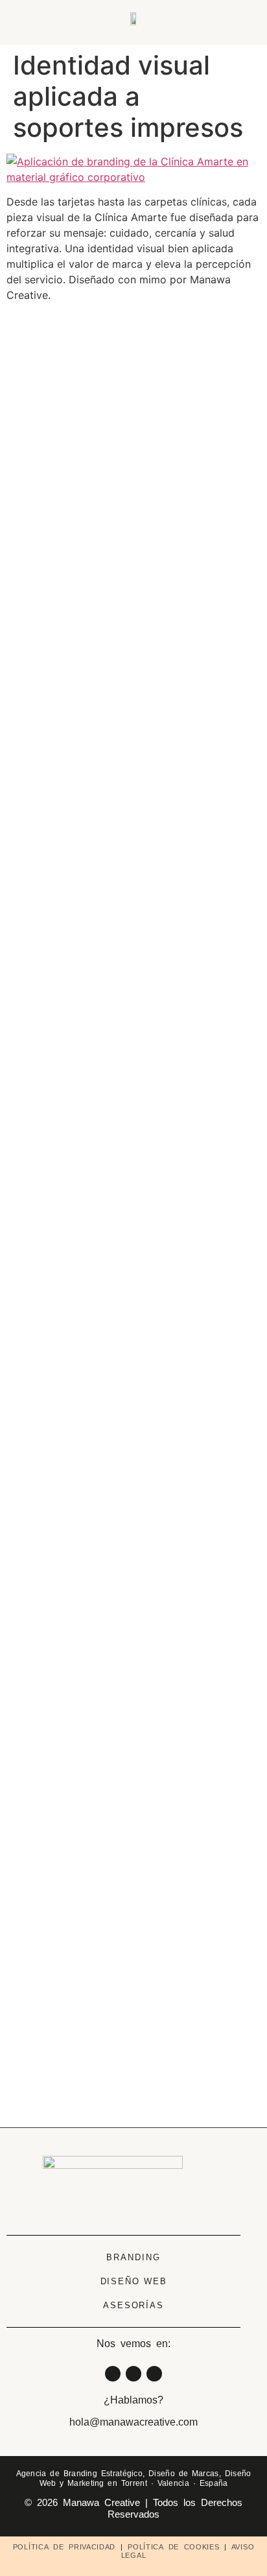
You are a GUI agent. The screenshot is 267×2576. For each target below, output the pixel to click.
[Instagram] (113, 2374)
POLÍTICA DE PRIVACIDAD (64, 2547)
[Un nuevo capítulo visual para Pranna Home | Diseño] (218, 1622)
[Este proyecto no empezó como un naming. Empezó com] (49, 883)
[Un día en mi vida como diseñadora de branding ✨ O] (134, 1666)
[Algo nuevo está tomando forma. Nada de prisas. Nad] (218, 610)
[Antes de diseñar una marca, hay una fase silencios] (134, 567)
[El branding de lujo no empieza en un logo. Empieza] (49, 1753)
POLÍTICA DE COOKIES (173, 2547)
